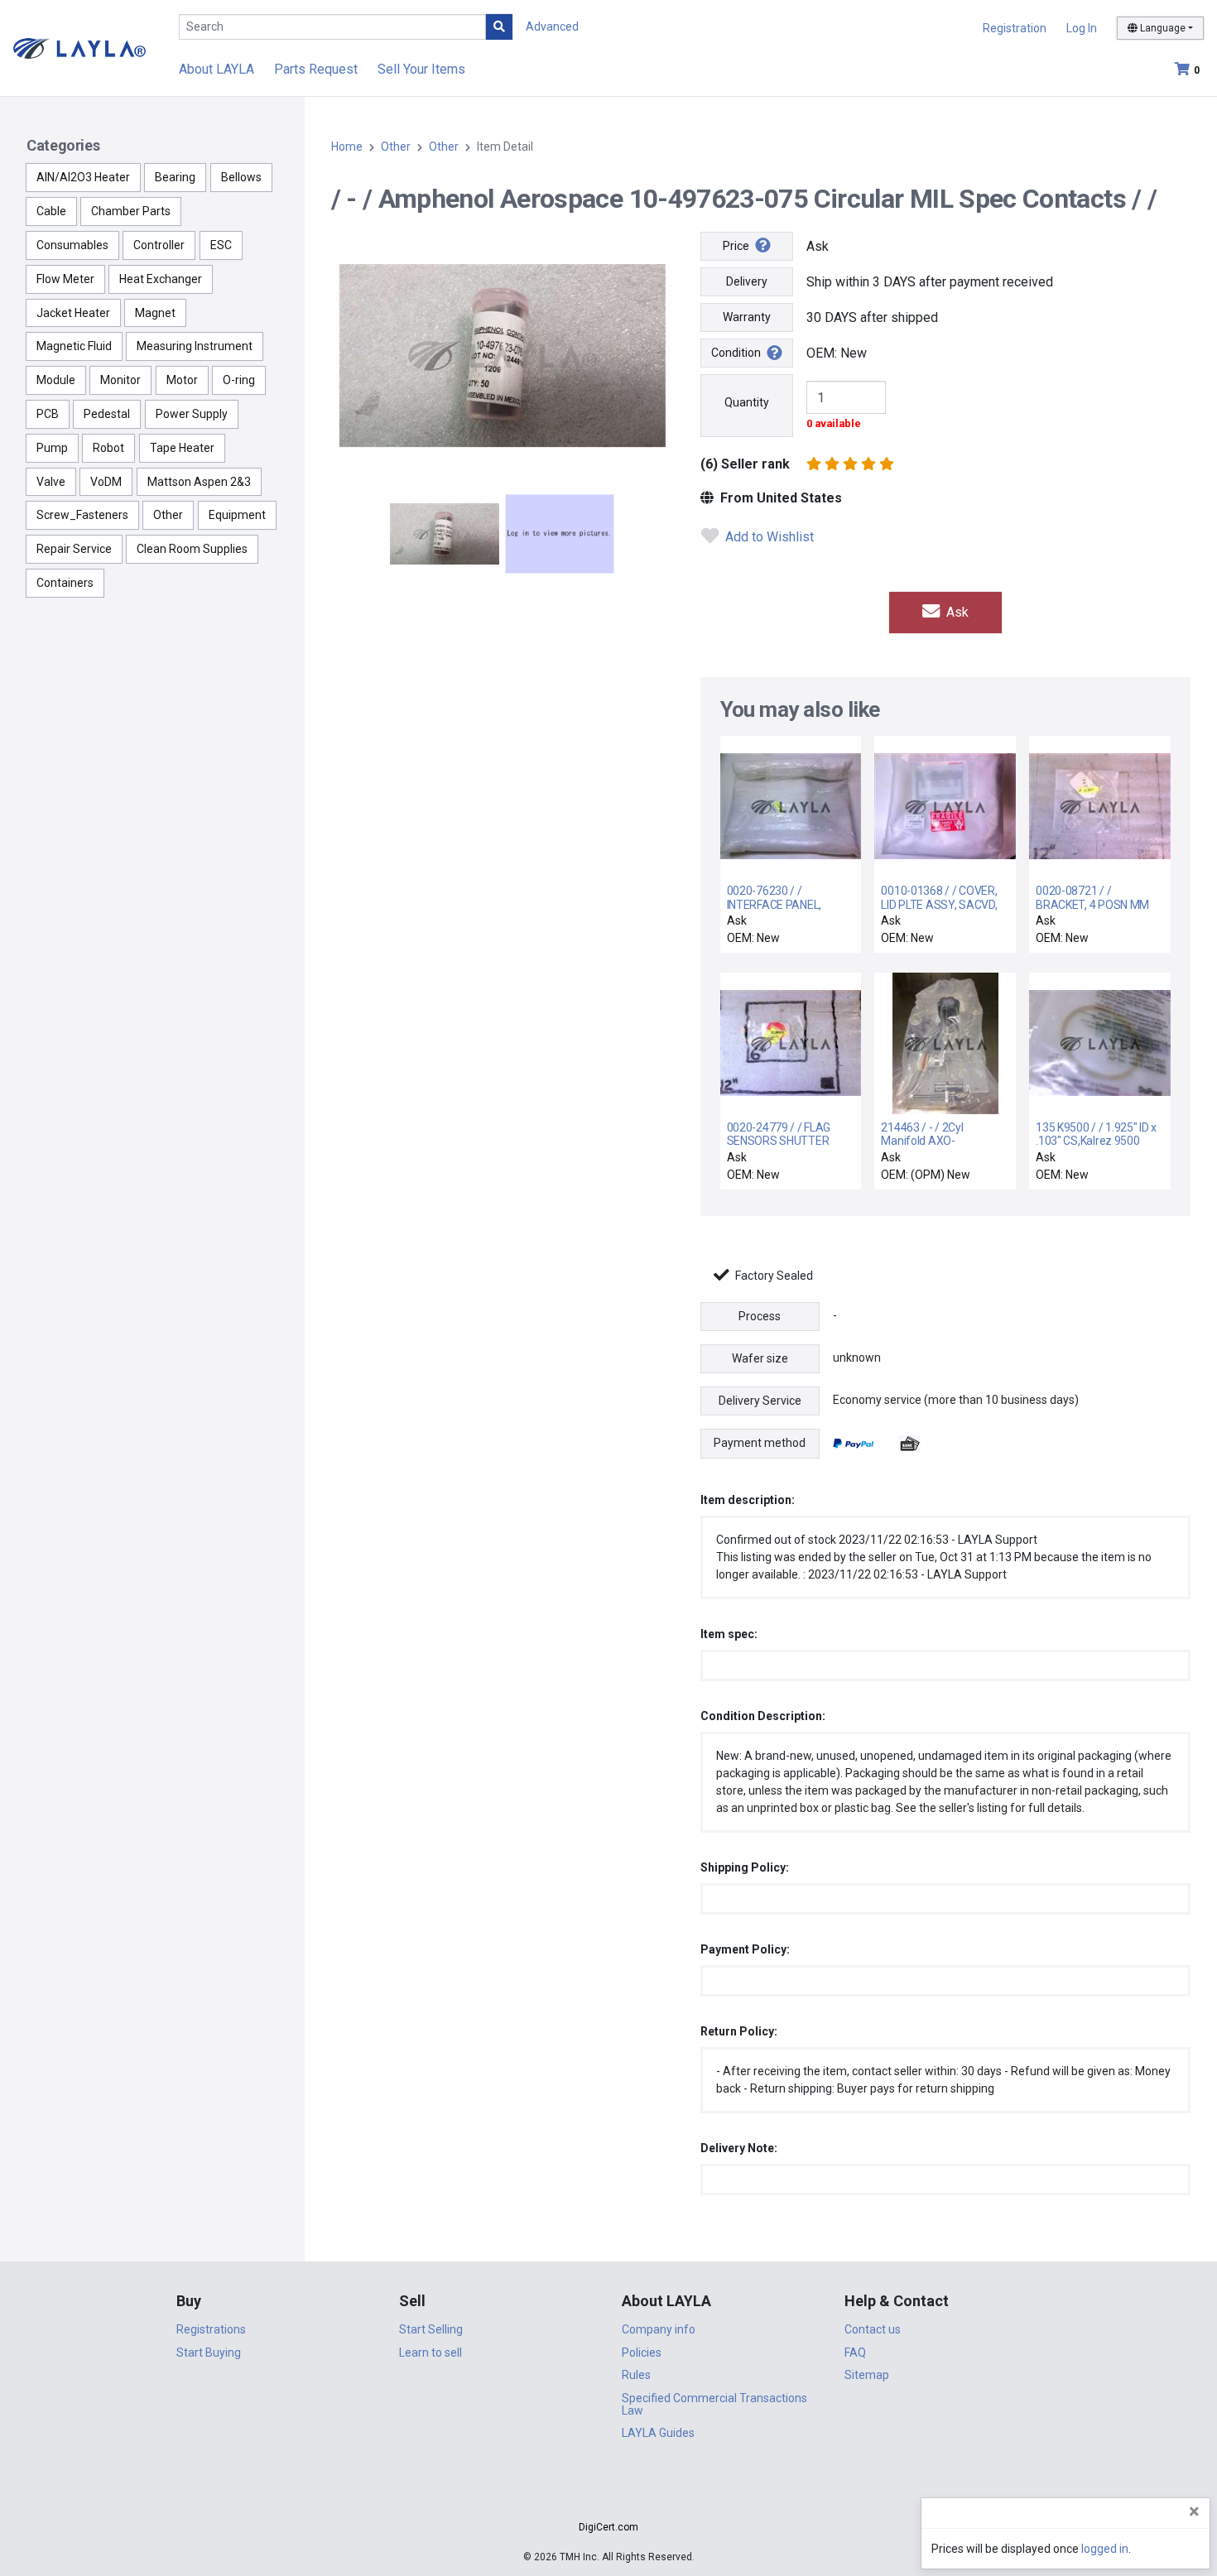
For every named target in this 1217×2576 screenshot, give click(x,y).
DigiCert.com (608, 2527)
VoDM (106, 482)
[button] (608, 2498)
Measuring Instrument (195, 346)
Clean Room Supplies (192, 549)
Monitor (120, 380)
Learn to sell (431, 2353)
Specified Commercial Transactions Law (714, 2404)
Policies (642, 2353)
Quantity (747, 402)
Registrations (211, 2329)
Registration (1015, 28)
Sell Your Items (421, 69)
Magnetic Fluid (74, 346)
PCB (48, 414)
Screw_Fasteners (82, 515)
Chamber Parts (131, 211)
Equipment (237, 515)
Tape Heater (182, 448)
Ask (956, 612)
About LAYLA (216, 69)
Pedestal (107, 414)
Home (347, 147)
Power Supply (192, 414)
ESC (221, 245)
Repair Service (74, 549)
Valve (51, 482)
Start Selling (431, 2329)
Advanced (552, 26)
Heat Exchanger (161, 279)
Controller (159, 245)
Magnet (155, 313)
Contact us (873, 2329)
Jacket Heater (73, 313)
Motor (182, 380)
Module (56, 380)
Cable (51, 211)
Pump (52, 448)
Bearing (175, 177)
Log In (1082, 28)
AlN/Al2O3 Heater (83, 177)
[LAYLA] (79, 48)
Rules (636, 2375)
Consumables (72, 245)
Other (168, 515)
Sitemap (867, 2375)
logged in (1105, 2549)
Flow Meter (65, 279)
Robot (108, 448)
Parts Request (316, 69)
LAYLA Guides (658, 2433)
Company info (659, 2329)
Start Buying (209, 2353)
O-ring (239, 380)
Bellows (241, 177)
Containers (65, 583)
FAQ (855, 2353)
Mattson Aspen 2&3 (199, 482)
